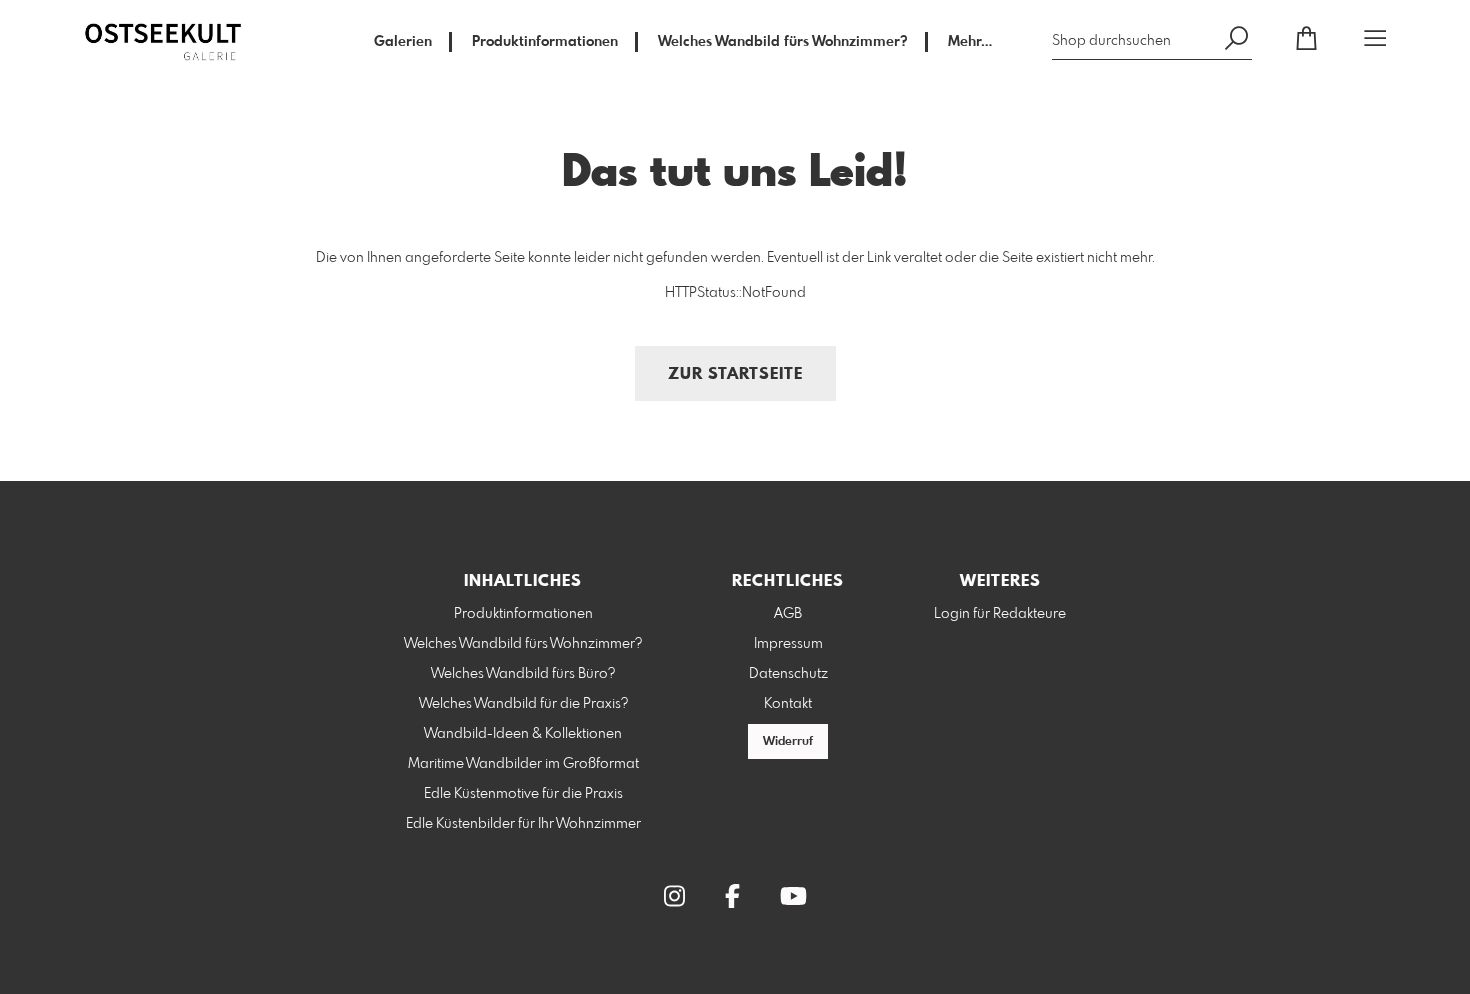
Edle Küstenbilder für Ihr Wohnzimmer (523, 824)
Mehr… (970, 42)
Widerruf (788, 742)
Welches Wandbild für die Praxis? (523, 704)
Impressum (788, 644)
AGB (788, 614)
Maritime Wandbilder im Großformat (523, 764)
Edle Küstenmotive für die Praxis (523, 794)
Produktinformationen (545, 42)
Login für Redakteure (1000, 614)
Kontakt (788, 704)
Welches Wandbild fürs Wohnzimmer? (783, 42)
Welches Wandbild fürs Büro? (523, 674)
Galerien (403, 42)
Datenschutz (788, 674)
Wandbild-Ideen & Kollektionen (523, 734)
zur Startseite (735, 374)
